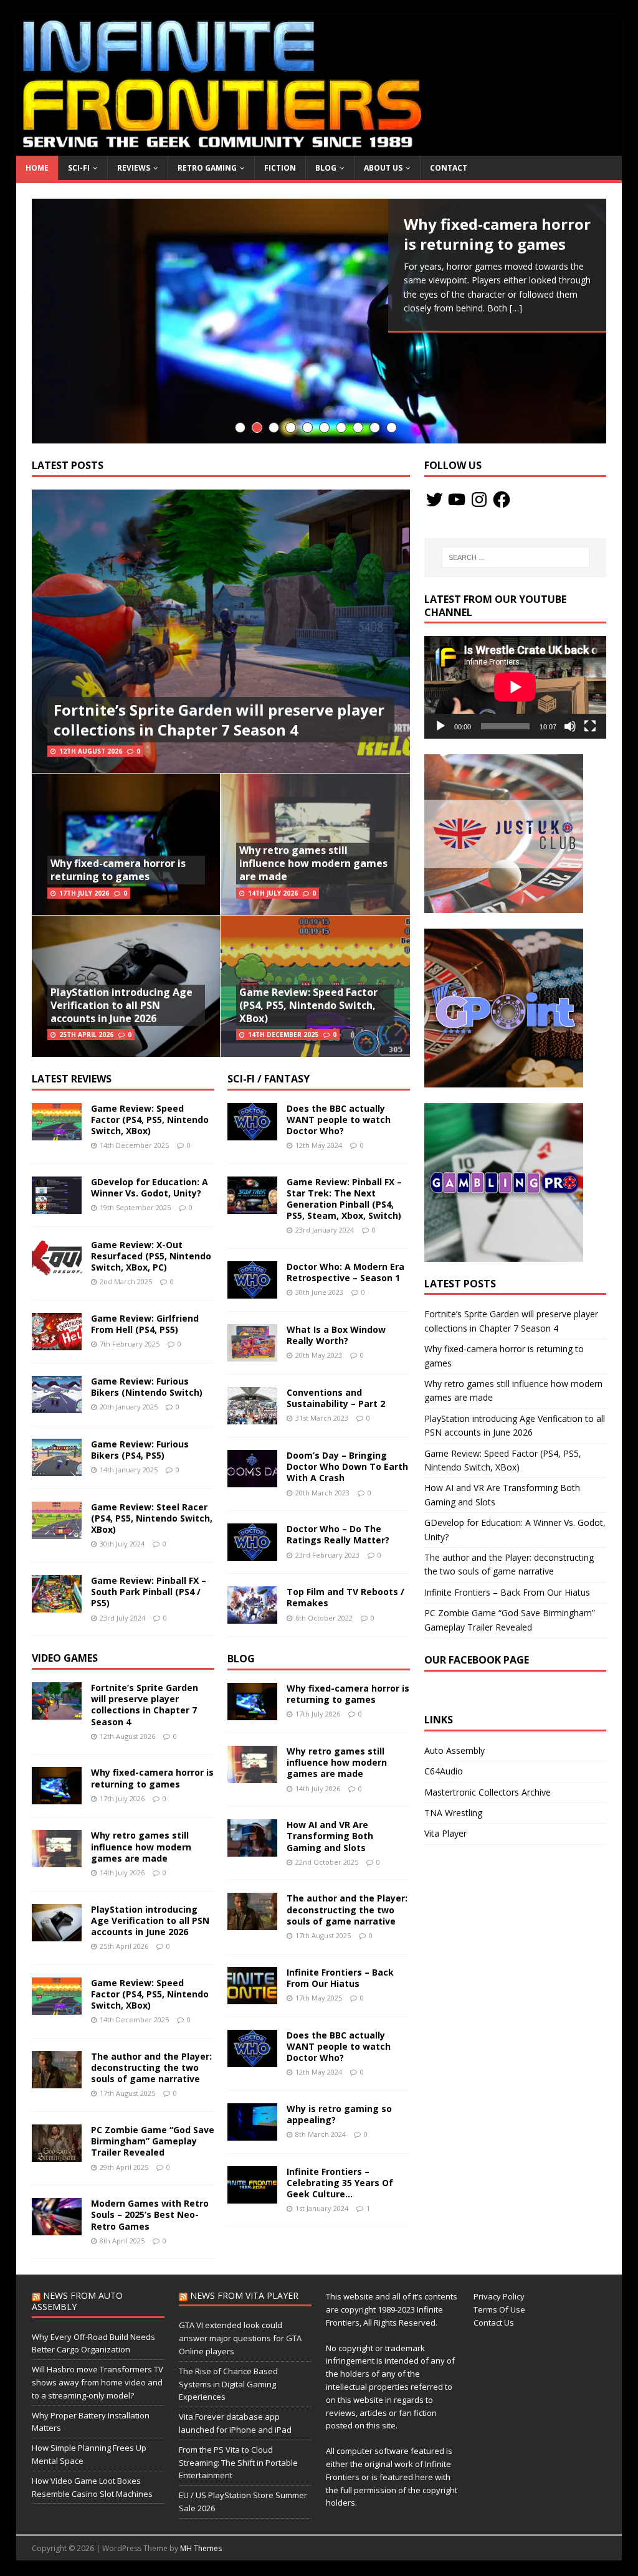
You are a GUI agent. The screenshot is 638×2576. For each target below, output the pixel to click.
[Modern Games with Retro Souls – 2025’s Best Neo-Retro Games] (57, 2228)
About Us (383, 168)
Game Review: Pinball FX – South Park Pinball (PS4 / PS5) (149, 1592)
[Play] (440, 726)
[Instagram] (479, 500)
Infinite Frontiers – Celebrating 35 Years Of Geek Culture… (340, 2183)
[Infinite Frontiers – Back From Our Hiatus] (252, 1996)
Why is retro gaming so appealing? (339, 2114)
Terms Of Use (499, 2309)
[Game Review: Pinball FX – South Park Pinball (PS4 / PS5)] (57, 1605)
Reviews (134, 168)
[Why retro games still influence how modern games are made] (57, 1860)
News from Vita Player (244, 2295)
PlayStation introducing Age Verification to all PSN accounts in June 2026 (121, 1005)
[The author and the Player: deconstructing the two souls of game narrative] (57, 2081)
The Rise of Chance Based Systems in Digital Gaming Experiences (228, 2384)
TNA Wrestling (453, 1813)
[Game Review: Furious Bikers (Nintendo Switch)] (57, 1405)
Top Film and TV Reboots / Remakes (345, 1597)
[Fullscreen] (590, 726)
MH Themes (201, 2548)
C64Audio (444, 1771)
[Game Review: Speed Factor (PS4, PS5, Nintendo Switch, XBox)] (57, 1133)
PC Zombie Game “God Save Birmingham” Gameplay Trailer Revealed (153, 2141)
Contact (449, 168)
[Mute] (570, 726)
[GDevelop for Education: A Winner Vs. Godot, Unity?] (57, 1206)
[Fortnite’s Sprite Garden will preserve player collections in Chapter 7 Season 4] (57, 1712)
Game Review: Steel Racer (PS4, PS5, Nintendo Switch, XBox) (152, 1518)
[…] (516, 308)
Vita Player (445, 1833)
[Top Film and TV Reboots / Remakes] (252, 1617)
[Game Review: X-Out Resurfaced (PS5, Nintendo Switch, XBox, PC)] (57, 1269)
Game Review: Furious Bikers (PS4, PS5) (140, 1450)
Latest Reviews (72, 1079)
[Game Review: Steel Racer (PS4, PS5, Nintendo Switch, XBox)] (57, 1531)
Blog (326, 168)
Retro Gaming (207, 168)
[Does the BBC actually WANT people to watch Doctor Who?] (252, 1133)
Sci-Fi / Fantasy (269, 1079)
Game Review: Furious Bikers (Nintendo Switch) (147, 1387)
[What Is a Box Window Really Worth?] (252, 1354)
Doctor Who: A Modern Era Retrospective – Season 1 (345, 1272)
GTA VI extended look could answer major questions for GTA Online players (240, 2338)
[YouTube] (457, 500)
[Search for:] (516, 557)
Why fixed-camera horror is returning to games (118, 870)
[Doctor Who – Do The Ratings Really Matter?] (252, 1554)
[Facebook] (502, 500)
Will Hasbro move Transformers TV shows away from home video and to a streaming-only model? (98, 2382)
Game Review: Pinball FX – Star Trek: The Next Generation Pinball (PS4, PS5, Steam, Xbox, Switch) (344, 1199)
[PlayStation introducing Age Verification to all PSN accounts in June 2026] (57, 1934)
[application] (515, 687)
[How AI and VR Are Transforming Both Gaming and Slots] (252, 1849)
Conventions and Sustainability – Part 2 (336, 1398)
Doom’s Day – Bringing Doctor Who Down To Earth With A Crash (347, 1466)
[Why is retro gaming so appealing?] (252, 2133)
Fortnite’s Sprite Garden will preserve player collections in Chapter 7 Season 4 (219, 719)
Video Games (65, 1658)
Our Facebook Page (477, 1660)
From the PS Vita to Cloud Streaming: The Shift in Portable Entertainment (238, 2463)
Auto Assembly (455, 1750)
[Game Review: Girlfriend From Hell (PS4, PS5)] (57, 1342)
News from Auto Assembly (77, 2301)
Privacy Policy (499, 2296)
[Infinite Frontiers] (319, 149)
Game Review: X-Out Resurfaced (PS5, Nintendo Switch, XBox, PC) (151, 1256)
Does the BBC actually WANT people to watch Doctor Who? (339, 1120)
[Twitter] (434, 500)
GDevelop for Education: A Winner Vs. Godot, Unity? (150, 1187)
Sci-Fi (79, 168)
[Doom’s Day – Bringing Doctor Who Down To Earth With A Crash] (252, 1480)
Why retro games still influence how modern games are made (313, 863)
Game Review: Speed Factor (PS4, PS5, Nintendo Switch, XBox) (308, 1005)
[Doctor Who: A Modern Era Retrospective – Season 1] (252, 1291)
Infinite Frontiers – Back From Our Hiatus (340, 1978)
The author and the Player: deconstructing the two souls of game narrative (151, 2067)
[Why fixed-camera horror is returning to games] (319, 321)
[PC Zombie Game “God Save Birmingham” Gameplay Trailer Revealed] (57, 2155)
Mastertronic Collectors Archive (488, 1792)
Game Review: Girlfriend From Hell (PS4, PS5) (145, 1324)
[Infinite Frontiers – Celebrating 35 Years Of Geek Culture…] (252, 2196)
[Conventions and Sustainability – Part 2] (252, 1417)
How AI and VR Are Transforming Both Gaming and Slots (330, 1836)
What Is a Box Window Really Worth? (336, 1335)
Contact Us (494, 2323)
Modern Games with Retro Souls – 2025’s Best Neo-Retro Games (150, 2214)
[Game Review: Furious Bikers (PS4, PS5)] (57, 1468)
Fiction (280, 168)
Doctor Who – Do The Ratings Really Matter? (338, 1534)
